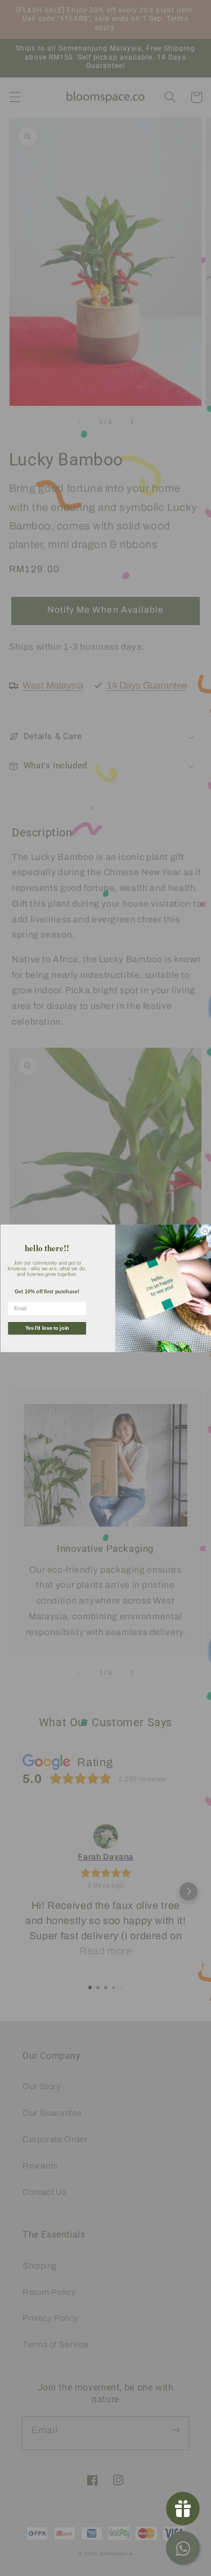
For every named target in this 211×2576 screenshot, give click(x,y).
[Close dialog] (205, 1231)
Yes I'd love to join (47, 1328)
